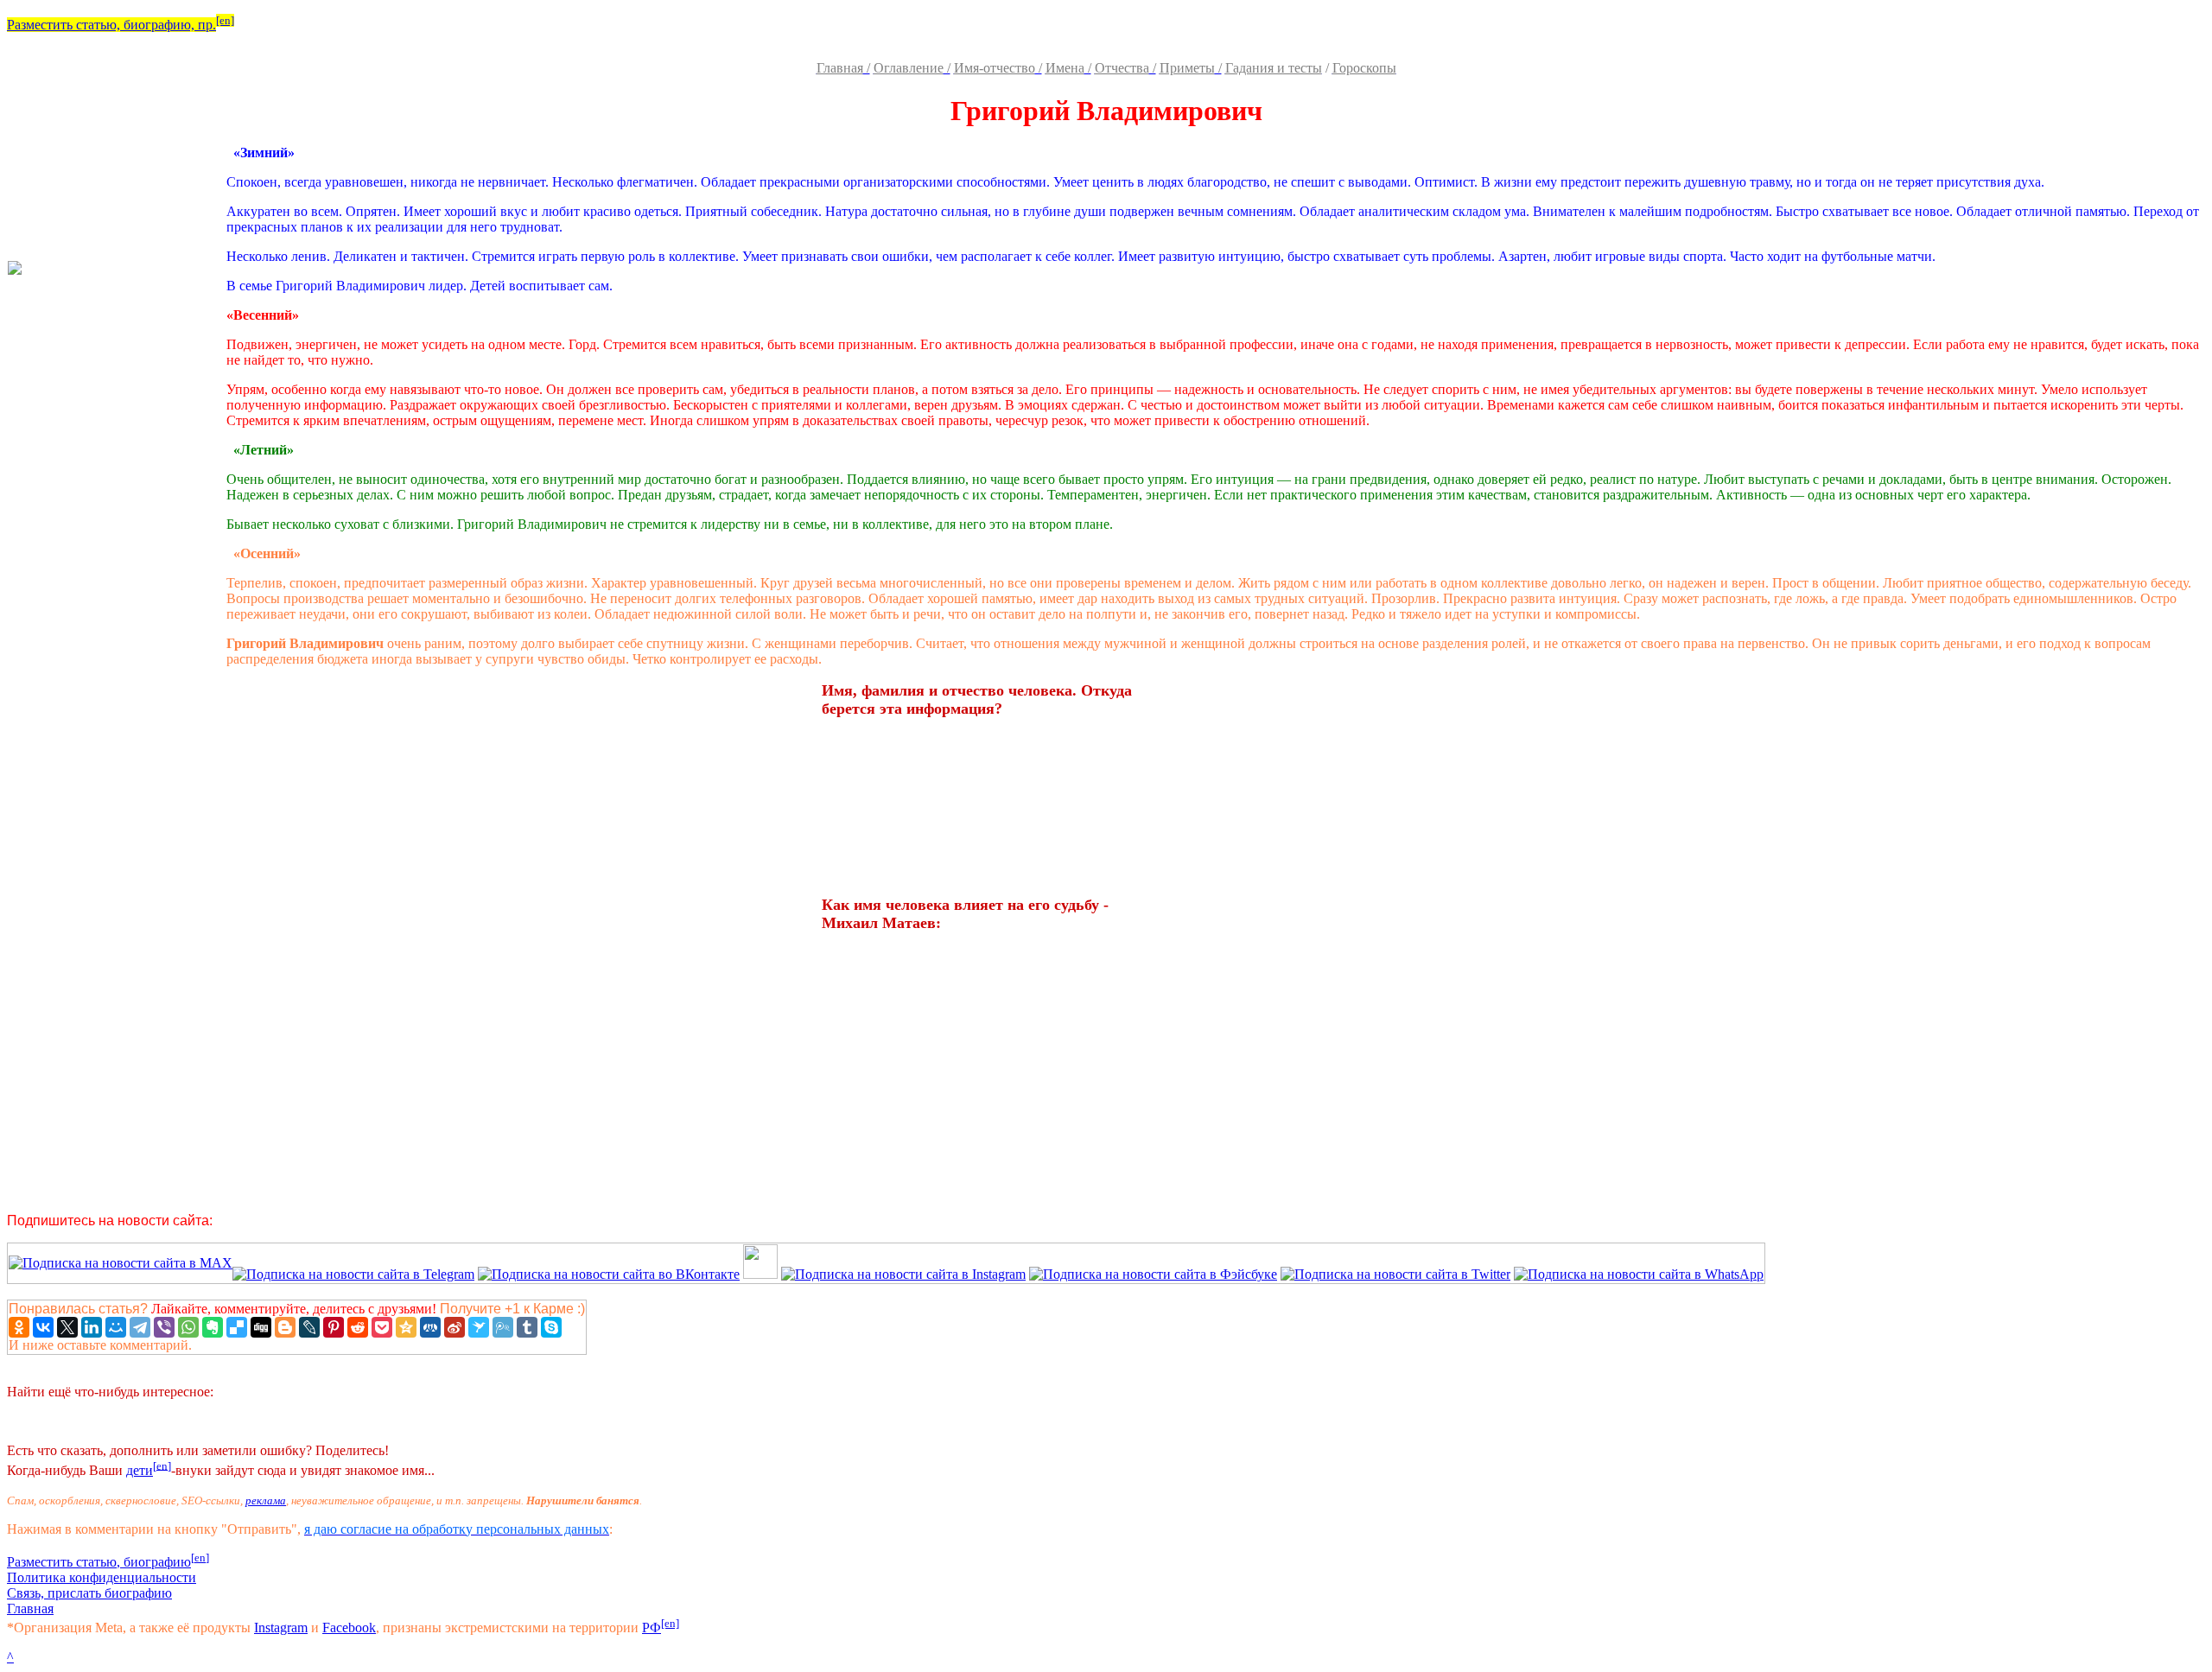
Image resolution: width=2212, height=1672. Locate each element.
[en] (225, 20)
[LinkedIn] (92, 1327)
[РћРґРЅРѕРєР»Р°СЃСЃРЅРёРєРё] (19, 1327)
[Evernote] (213, 1327)
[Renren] (430, 1327)
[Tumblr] (527, 1327)
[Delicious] (237, 1327)
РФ (652, 1627)
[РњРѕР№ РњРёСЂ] (116, 1327)
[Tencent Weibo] (503, 1327)
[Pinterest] (334, 1327)
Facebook (349, 1627)
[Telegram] (140, 1327)
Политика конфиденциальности (102, 1577)
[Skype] (551, 1327)
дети (140, 1470)
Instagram (281, 1627)
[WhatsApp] (188, 1327)
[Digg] (261, 1327)
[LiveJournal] (309, 1327)
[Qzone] (406, 1327)
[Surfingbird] (479, 1327)
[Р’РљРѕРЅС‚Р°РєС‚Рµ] (43, 1327)
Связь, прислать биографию (89, 1593)
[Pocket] (382, 1327)
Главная (30, 1608)
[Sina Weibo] (454, 1327)
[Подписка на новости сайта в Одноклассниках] (760, 1274)
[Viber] (164, 1327)
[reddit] (358, 1327)
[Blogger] (285, 1327)
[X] (67, 1327)
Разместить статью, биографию (99, 1562)
